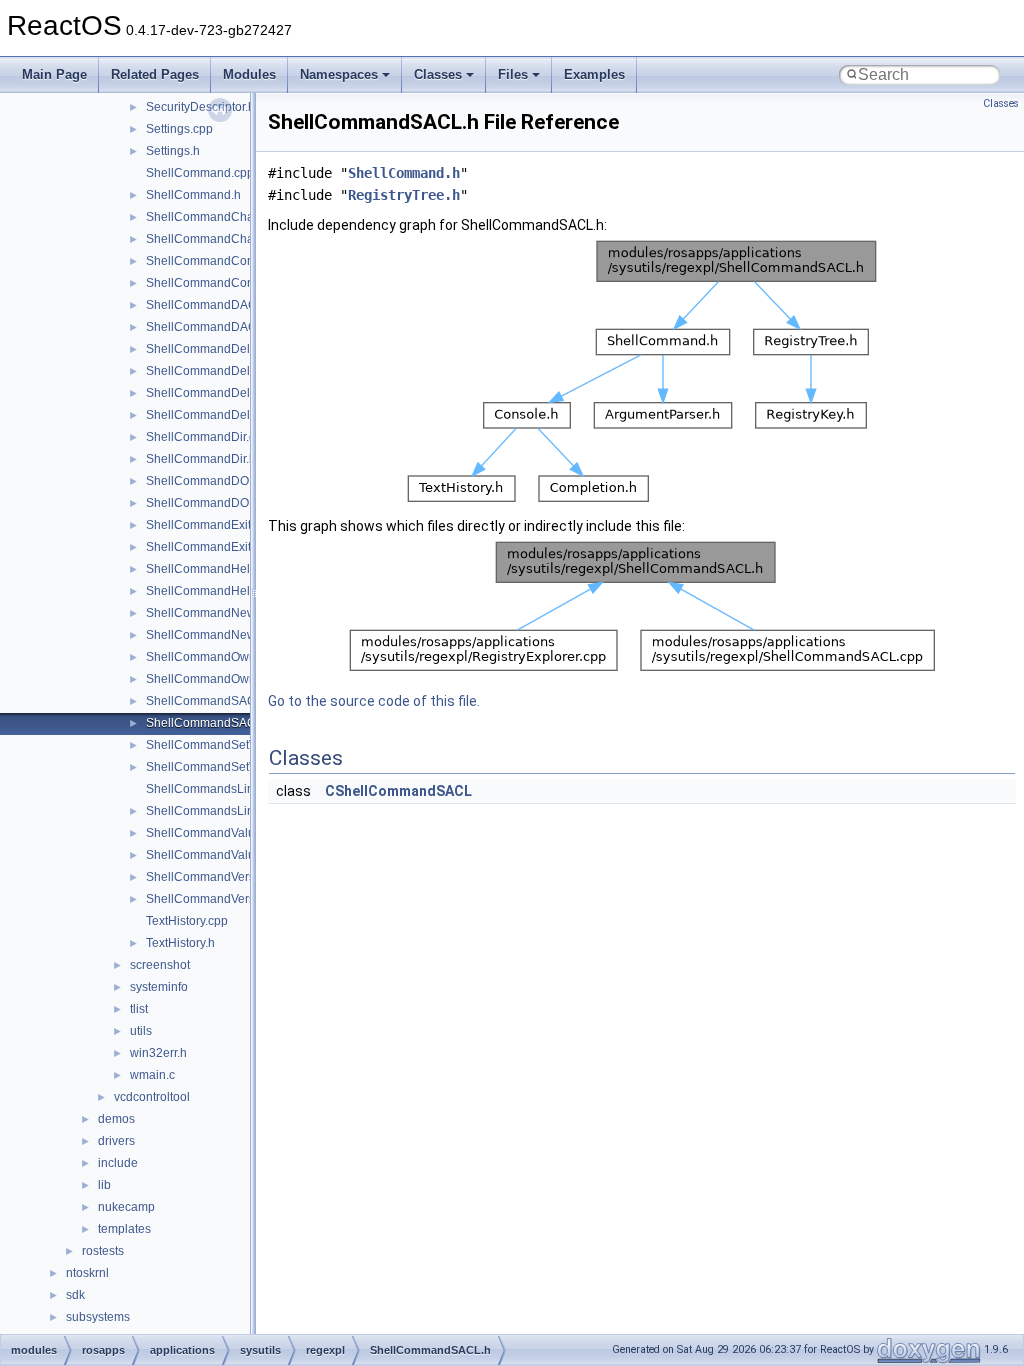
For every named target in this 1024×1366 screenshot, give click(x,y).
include (118, 1163)
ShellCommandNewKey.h (216, 635)
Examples (594, 74)
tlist (139, 1009)
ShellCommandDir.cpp (207, 437)
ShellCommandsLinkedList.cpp (231, 789)
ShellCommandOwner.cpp (217, 657)
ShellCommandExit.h (203, 547)
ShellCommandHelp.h (206, 591)
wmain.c (152, 1075)
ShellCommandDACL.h (210, 327)
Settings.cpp (179, 129)
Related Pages (155, 74)
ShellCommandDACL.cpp (216, 305)
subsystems (98, 1317)
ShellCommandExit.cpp (210, 525)
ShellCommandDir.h (201, 459)
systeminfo (159, 987)
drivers (116, 1141)
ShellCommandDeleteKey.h (221, 371)
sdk (75, 1295)
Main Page (54, 74)
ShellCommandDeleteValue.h (227, 415)
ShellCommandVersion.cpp (220, 877)
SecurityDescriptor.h (200, 107)
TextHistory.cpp (187, 921)
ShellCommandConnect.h (216, 283)
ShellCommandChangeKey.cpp (232, 217)
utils (141, 1031)
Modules (249, 74)
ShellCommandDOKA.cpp (217, 481)
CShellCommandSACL (398, 791)
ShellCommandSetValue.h (218, 767)
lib (104, 1185)
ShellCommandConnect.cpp (223, 261)
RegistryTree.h (404, 195)
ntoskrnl (87, 1273)
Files (513, 74)
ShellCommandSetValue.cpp (224, 745)
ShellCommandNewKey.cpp (222, 613)
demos (116, 1119)
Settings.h (173, 151)
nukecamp (126, 1207)
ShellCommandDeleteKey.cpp (228, 349)
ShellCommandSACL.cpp (216, 701)
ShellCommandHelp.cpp (213, 569)
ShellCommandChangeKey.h (225, 239)
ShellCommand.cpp (200, 173)
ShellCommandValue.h (209, 855)
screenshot (160, 965)
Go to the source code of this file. (374, 701)
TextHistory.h (180, 943)
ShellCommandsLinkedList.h (224, 811)
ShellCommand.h (193, 195)
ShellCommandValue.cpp (215, 833)
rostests (103, 1251)
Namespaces (339, 74)
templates (124, 1229)
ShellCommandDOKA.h (210, 503)
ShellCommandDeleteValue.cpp (233, 393)
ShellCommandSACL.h (209, 723)
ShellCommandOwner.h (211, 679)
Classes (438, 74)
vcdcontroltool (152, 1097)
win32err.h (158, 1053)
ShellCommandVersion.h (214, 899)
